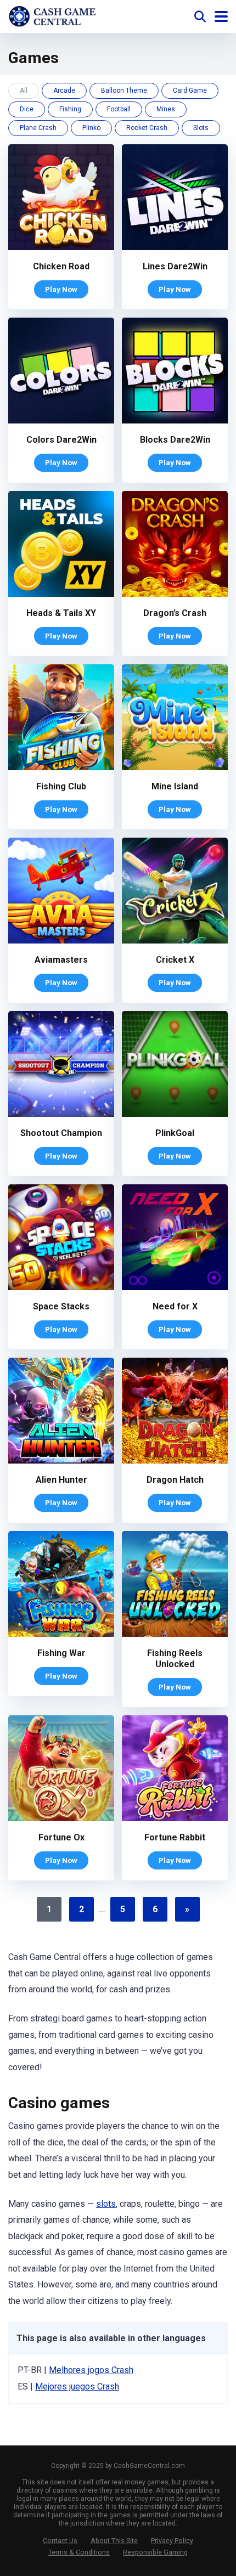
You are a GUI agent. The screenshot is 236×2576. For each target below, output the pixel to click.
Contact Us (60, 2541)
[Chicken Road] (61, 247)
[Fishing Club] (61, 767)
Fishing (70, 109)
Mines (166, 109)
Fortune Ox (61, 1837)
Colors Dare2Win (61, 440)
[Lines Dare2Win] (175, 247)
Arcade (64, 91)
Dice (27, 109)
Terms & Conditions (79, 2552)
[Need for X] (175, 1287)
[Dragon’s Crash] (175, 594)
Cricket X (175, 960)
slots (106, 2204)
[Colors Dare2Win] (61, 420)
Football (119, 109)
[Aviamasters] (61, 940)
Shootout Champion (61, 1133)
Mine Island (175, 786)
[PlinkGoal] (175, 1114)
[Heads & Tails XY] (61, 594)
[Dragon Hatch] (175, 1461)
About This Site (114, 2541)
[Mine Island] (175, 767)
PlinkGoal (175, 1133)
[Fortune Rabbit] (175, 1818)
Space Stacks (61, 1306)
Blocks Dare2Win (175, 440)
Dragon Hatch (175, 1480)
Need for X (175, 1306)
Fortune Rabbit (175, 1837)
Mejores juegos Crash (77, 2386)
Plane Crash (38, 128)
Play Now (61, 289)
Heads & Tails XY (61, 613)
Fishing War (61, 1653)
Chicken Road (61, 266)
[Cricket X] (175, 940)
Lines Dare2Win (175, 266)
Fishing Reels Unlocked (175, 1659)
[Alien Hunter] (61, 1461)
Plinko (91, 128)
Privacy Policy (172, 2541)
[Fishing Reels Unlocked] (175, 1634)
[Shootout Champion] (61, 1114)
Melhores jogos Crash (91, 2370)
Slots (201, 128)
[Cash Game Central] (53, 15)
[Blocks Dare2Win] (175, 420)
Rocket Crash (147, 128)
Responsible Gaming (155, 2552)
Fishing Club (61, 786)
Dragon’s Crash (175, 613)
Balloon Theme (124, 91)
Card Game (190, 91)
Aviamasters (61, 960)
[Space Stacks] (61, 1287)
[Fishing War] (61, 1634)
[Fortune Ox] (61, 1818)
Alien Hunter (61, 1480)
